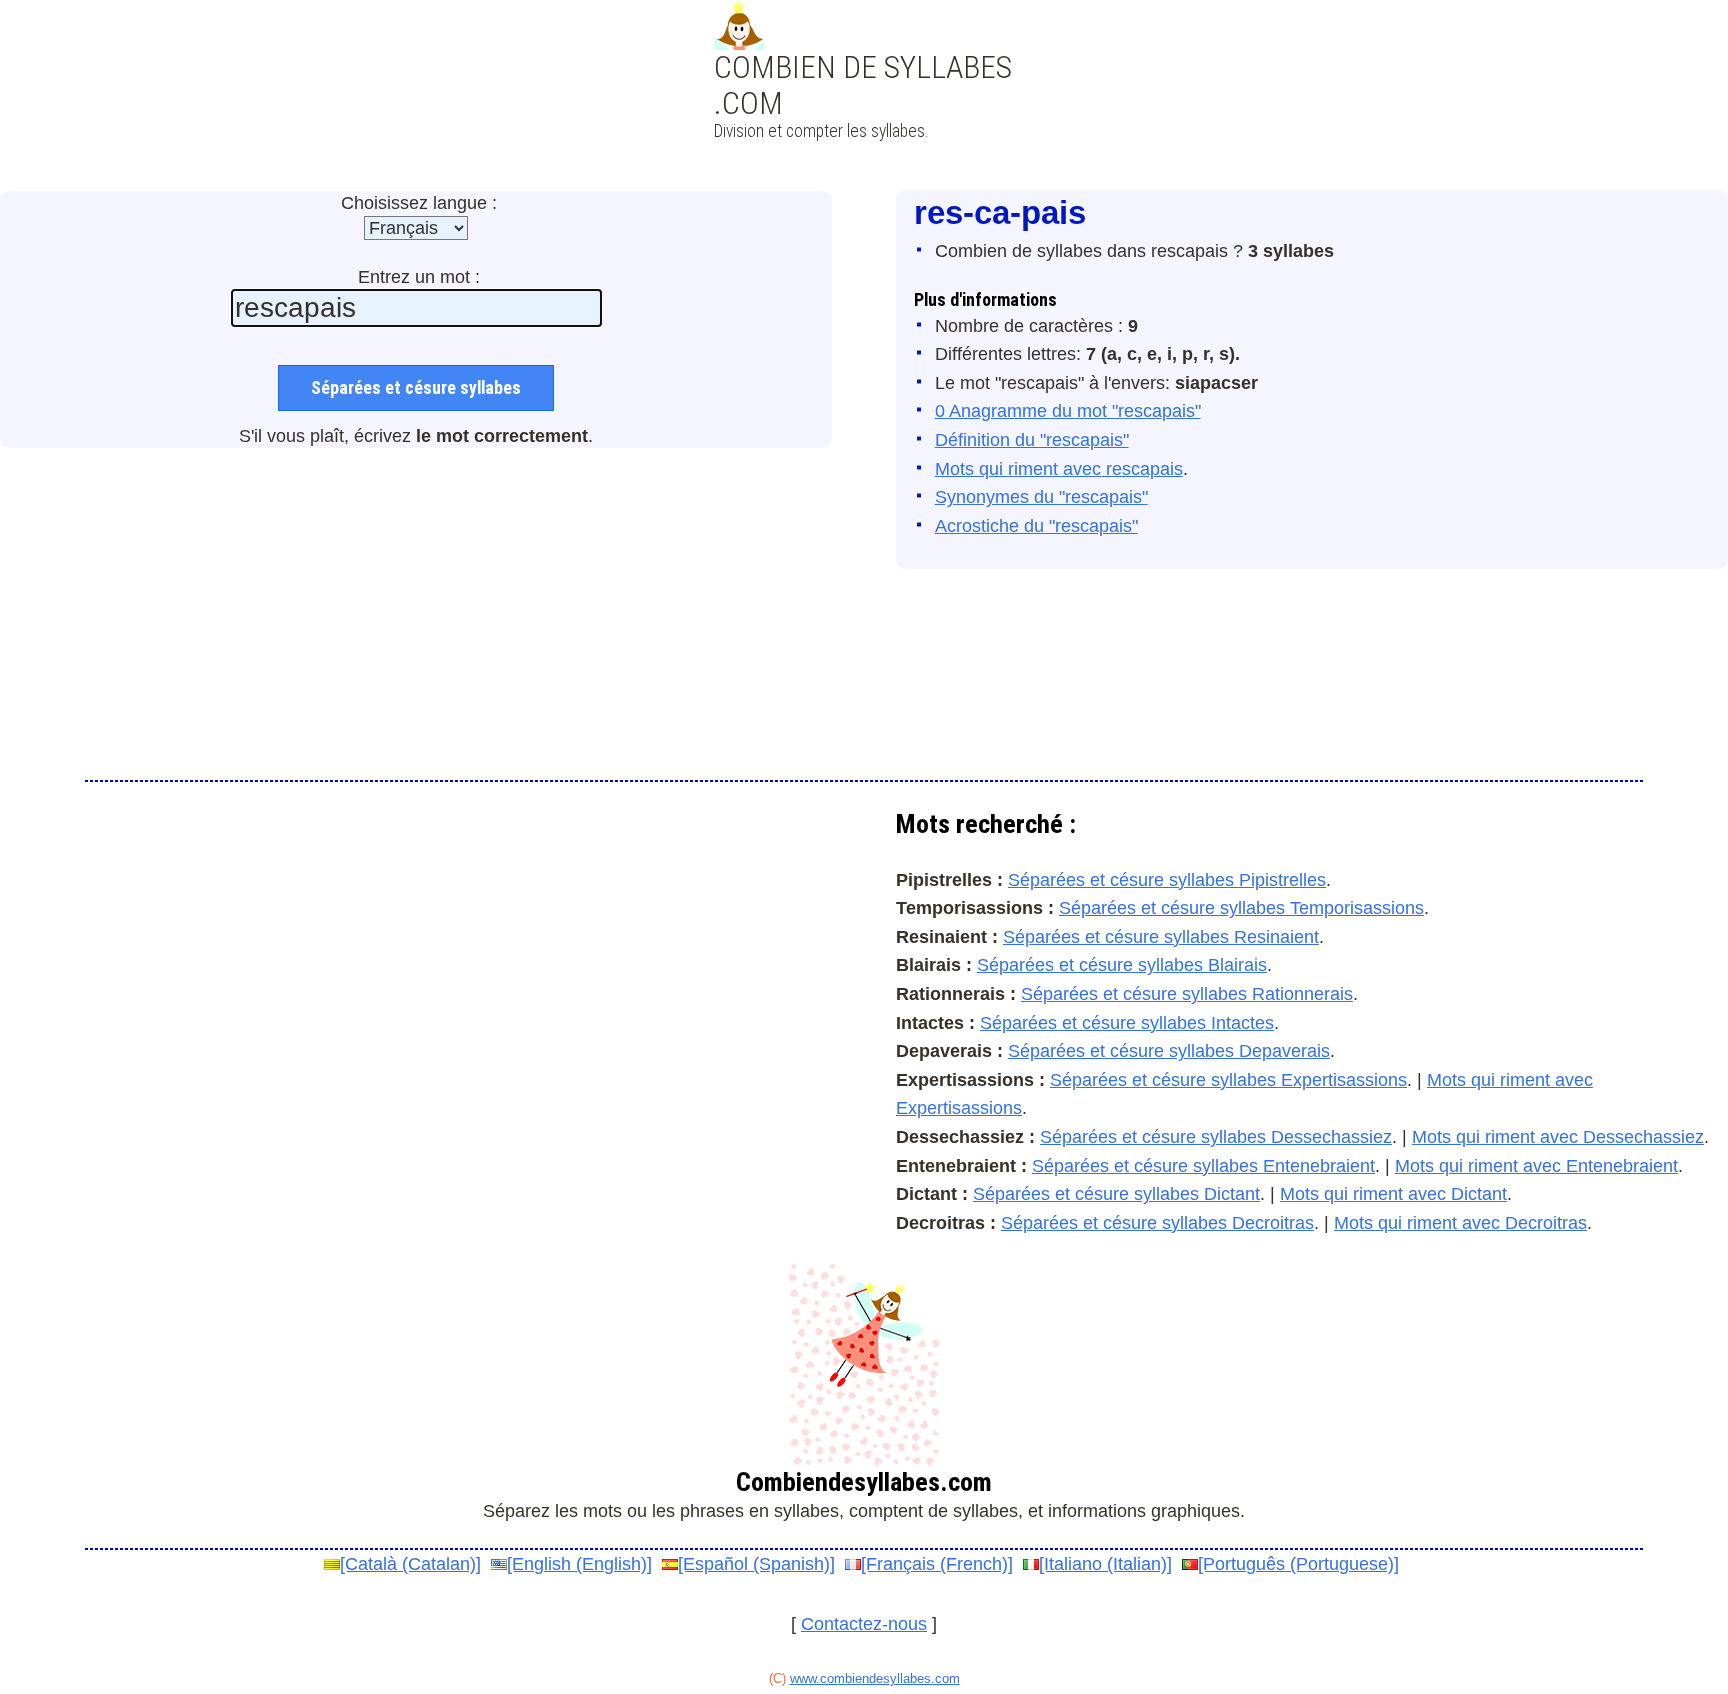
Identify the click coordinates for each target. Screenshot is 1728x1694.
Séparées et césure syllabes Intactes (1127, 1023)
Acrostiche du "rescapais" (1036, 526)
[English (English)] (579, 1564)
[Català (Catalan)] (410, 1564)
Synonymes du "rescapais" (1041, 497)
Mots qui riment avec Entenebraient (1536, 1166)
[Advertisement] (864, 120)
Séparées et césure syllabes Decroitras (1157, 1223)
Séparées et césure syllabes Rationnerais (1187, 994)
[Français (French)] (937, 1564)
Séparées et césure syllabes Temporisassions (1241, 908)
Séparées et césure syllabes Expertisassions (1228, 1080)
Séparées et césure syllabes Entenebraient (1203, 1166)
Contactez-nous (864, 1624)
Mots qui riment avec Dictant (1393, 1194)
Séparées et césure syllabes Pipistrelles (1167, 880)
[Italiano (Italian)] (1105, 1564)
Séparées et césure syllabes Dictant (1116, 1194)
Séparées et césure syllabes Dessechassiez (1216, 1137)
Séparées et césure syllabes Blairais (1122, 965)
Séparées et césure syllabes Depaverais (1169, 1051)
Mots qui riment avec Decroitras (1460, 1223)
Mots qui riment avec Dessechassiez (1558, 1137)
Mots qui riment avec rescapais (1059, 469)
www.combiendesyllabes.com (875, 1678)
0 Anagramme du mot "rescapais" (1068, 411)
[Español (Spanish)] (756, 1564)
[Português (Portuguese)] (1298, 1564)
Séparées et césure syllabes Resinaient (1161, 937)
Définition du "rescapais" (1032, 440)
